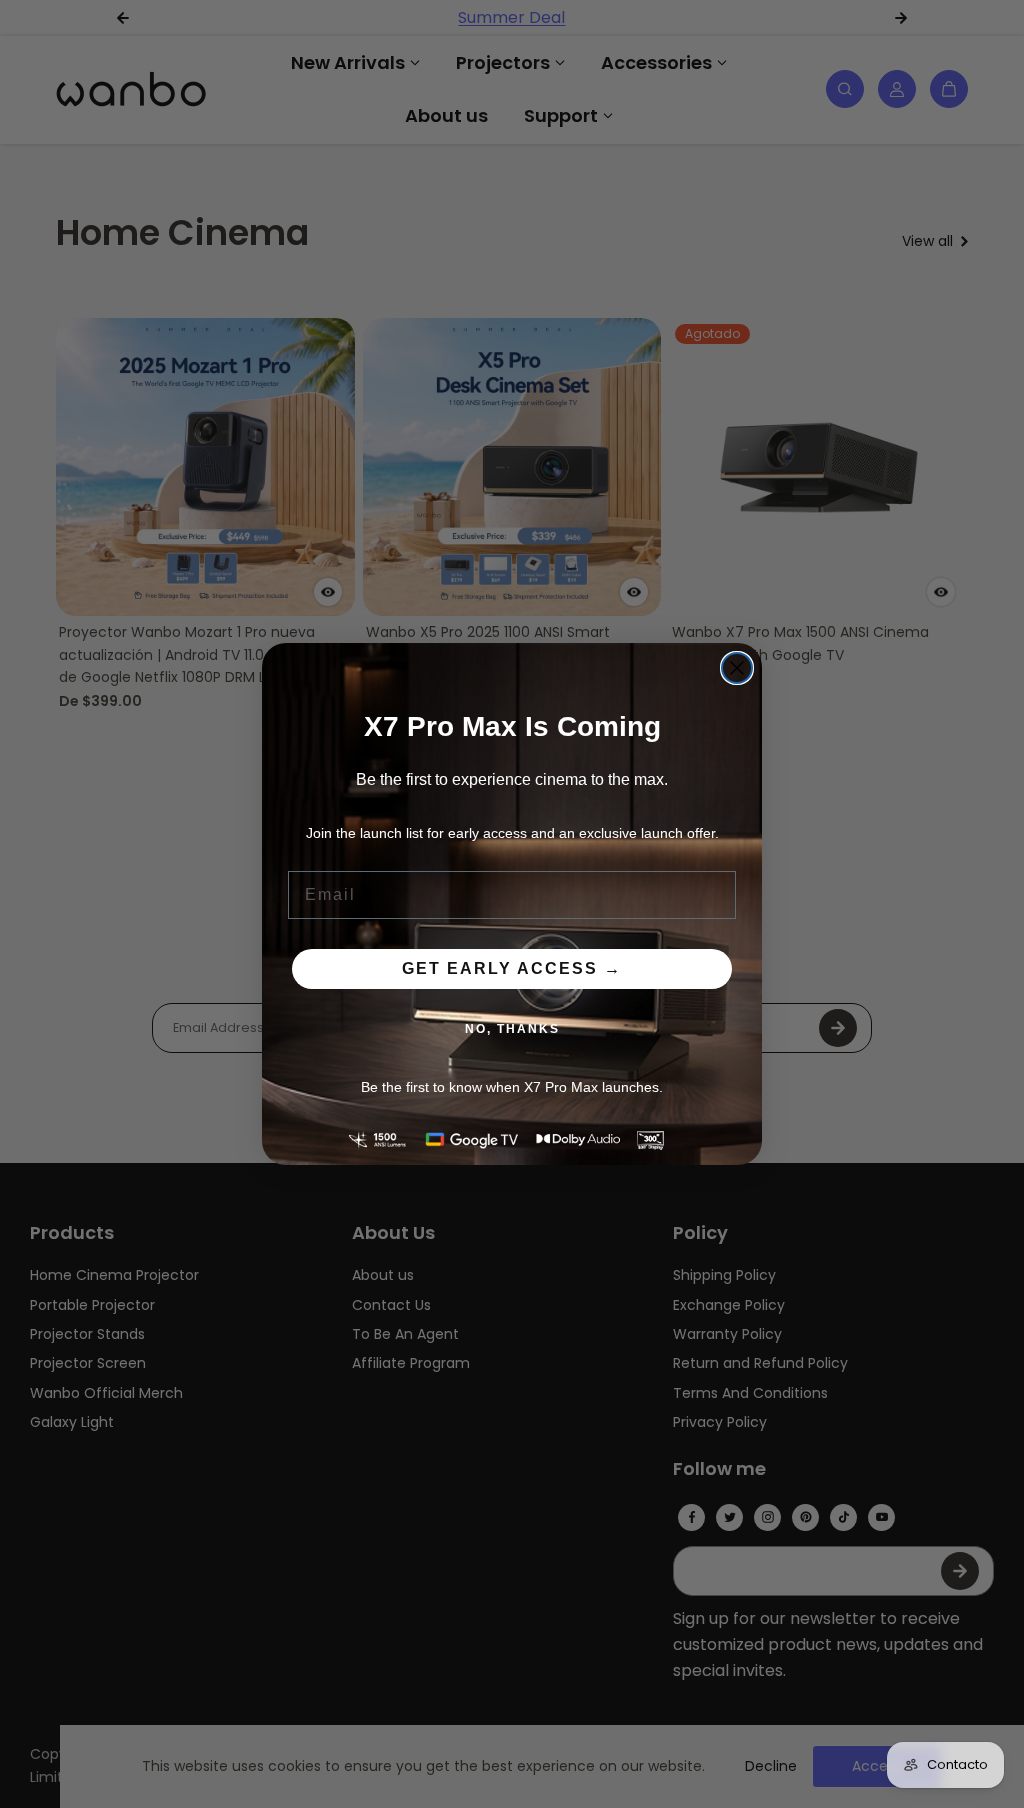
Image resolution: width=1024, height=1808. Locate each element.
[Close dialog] (737, 668)
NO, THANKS (512, 1029)
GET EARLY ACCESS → (512, 968)
